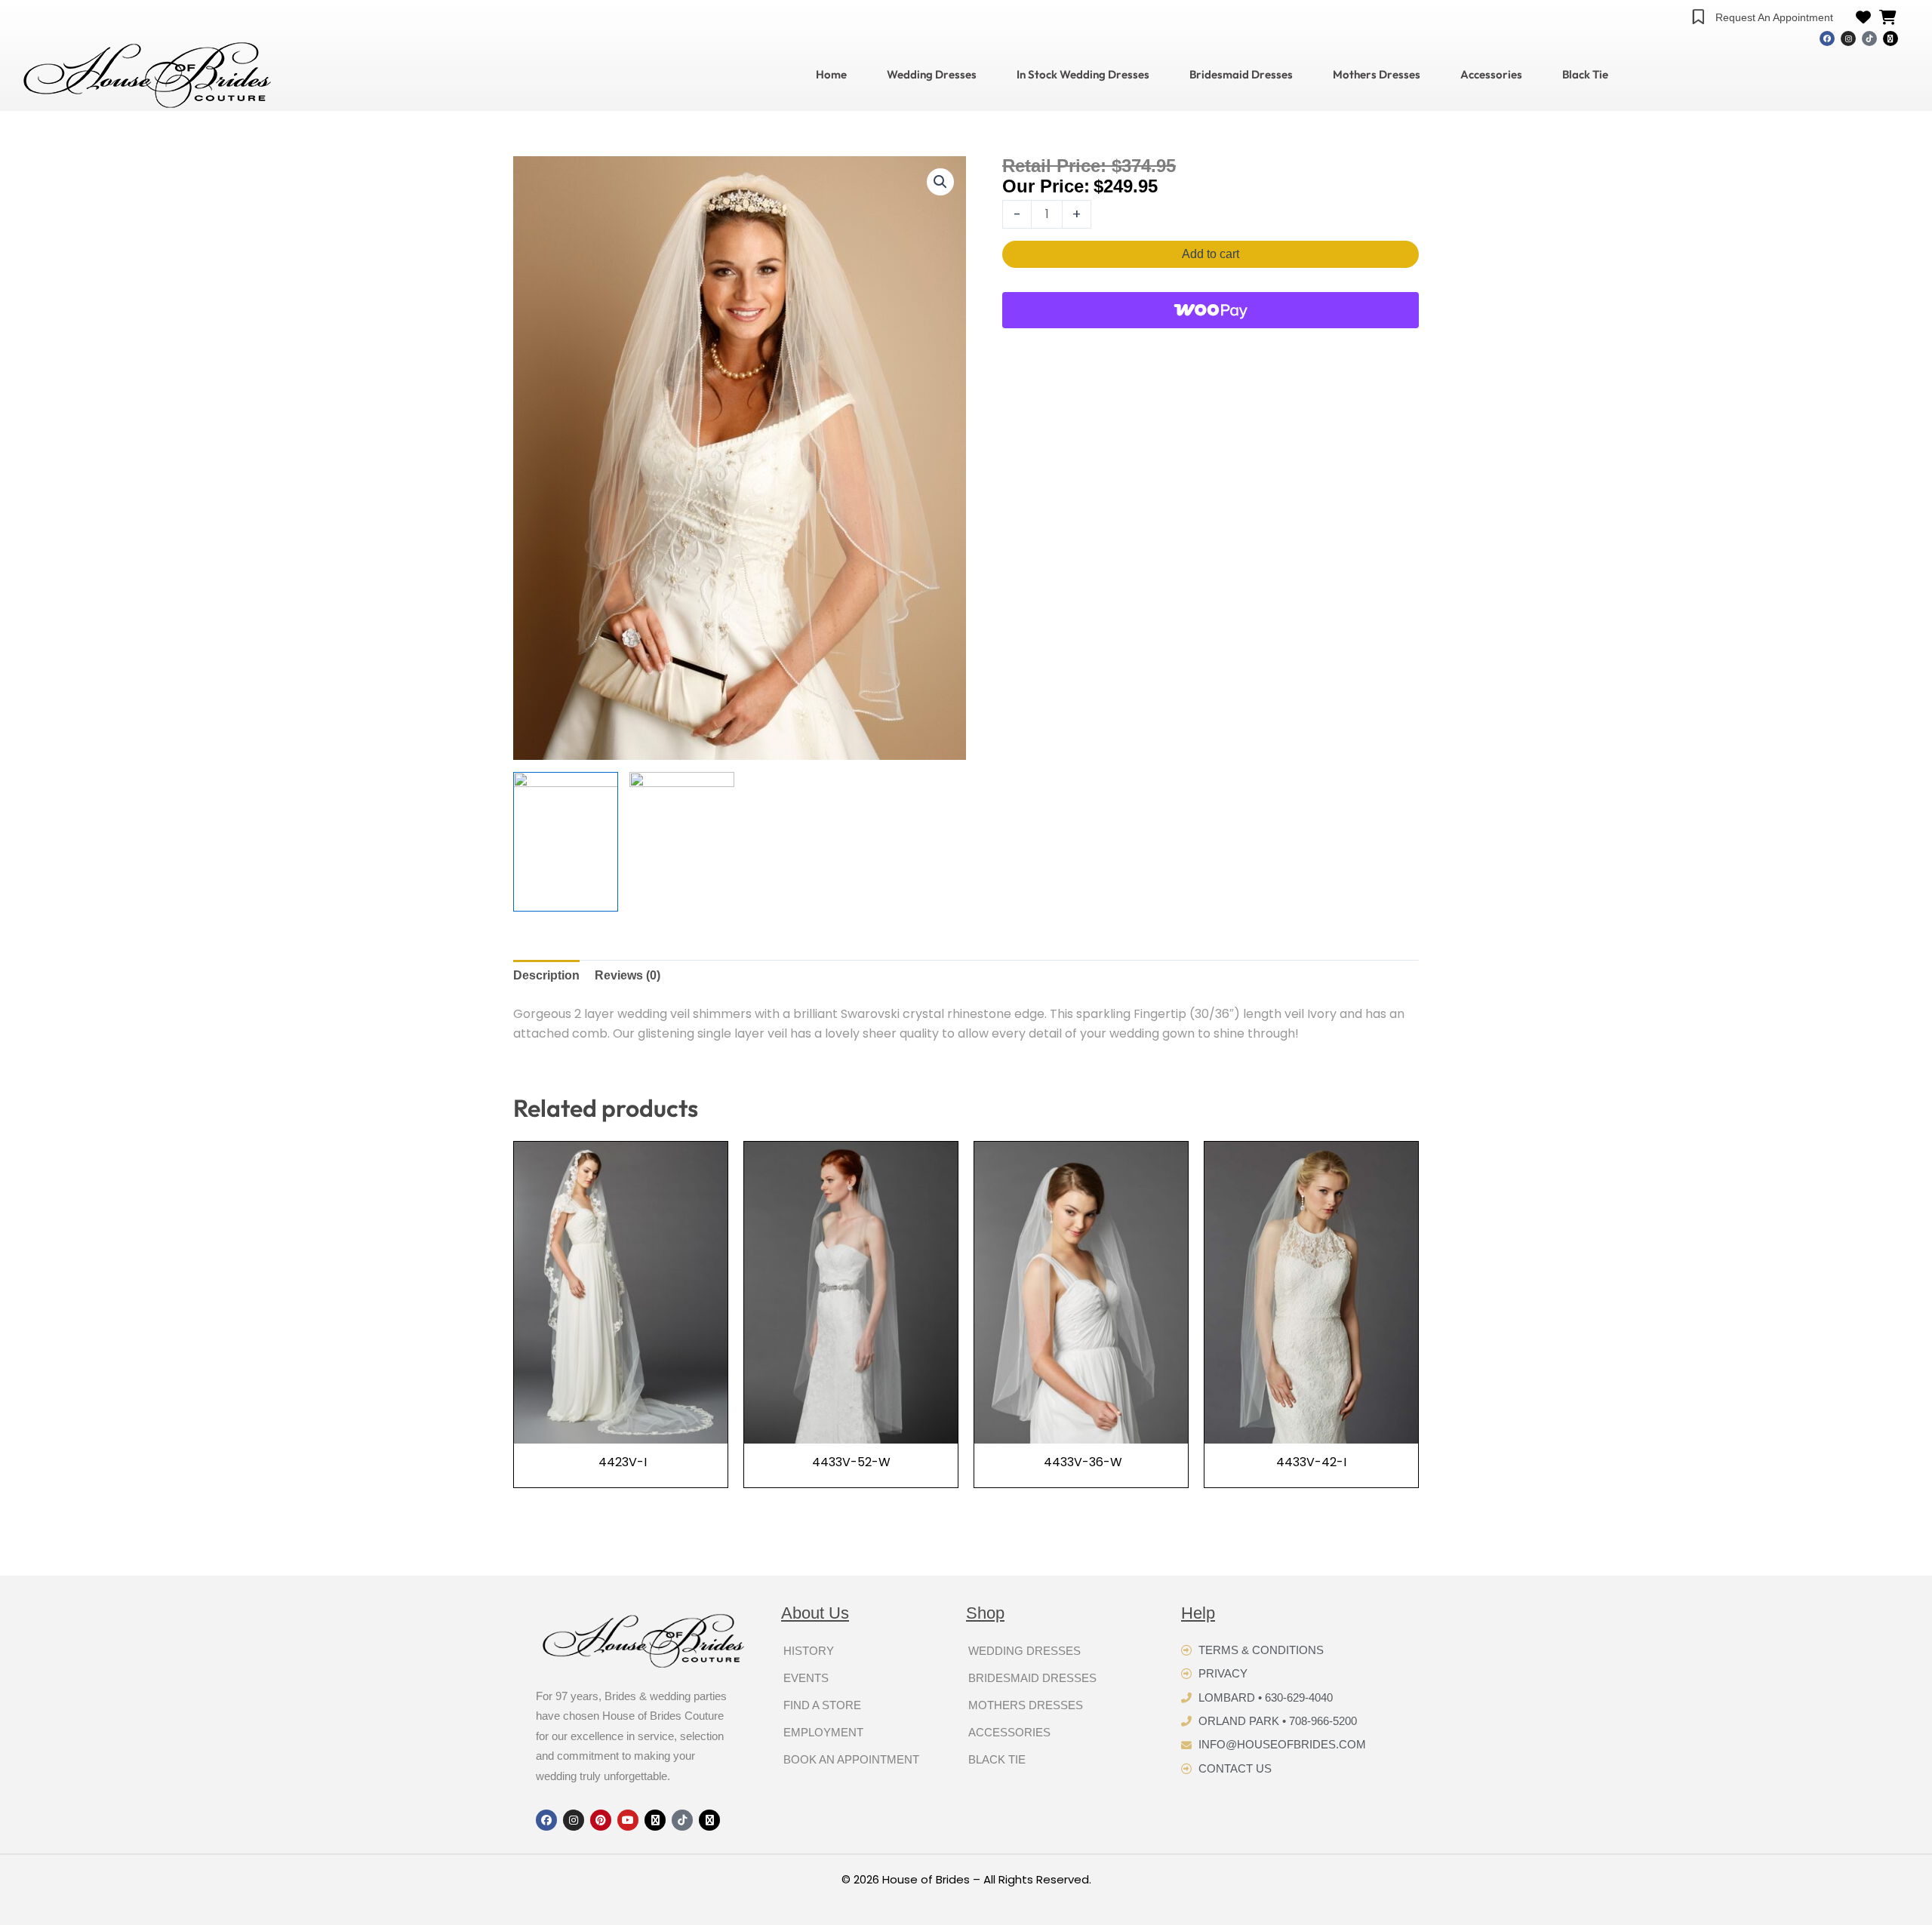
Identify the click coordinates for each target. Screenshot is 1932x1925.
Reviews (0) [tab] (628, 975)
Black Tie (1585, 75)
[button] (940, 182)
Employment (823, 1732)
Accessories (1491, 75)
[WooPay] (1211, 310)
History (809, 1651)
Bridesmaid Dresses (1241, 75)
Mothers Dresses (1377, 75)
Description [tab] (546, 975)
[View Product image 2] (682, 842)
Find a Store (822, 1705)
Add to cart (1211, 254)
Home (831, 75)
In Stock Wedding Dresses (1083, 75)
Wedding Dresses (932, 75)
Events (806, 1678)
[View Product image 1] (566, 842)
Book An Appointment (851, 1759)
